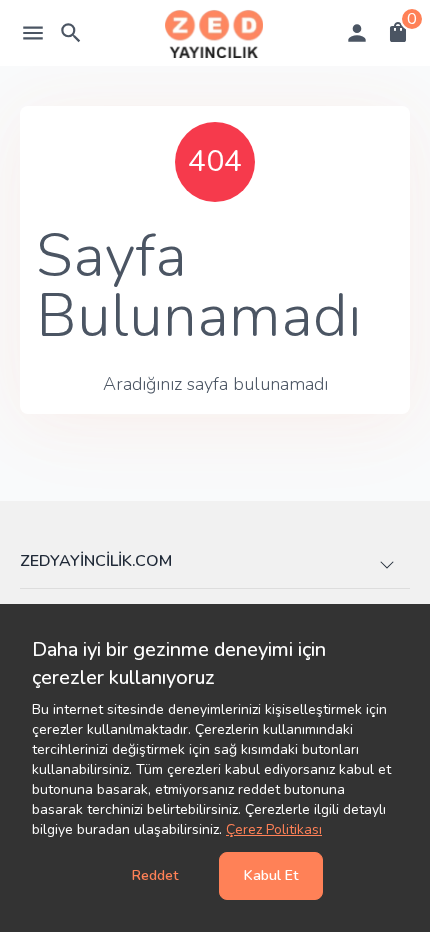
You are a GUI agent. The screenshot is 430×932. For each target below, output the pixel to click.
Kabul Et (271, 875)
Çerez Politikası (274, 829)
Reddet (155, 875)
